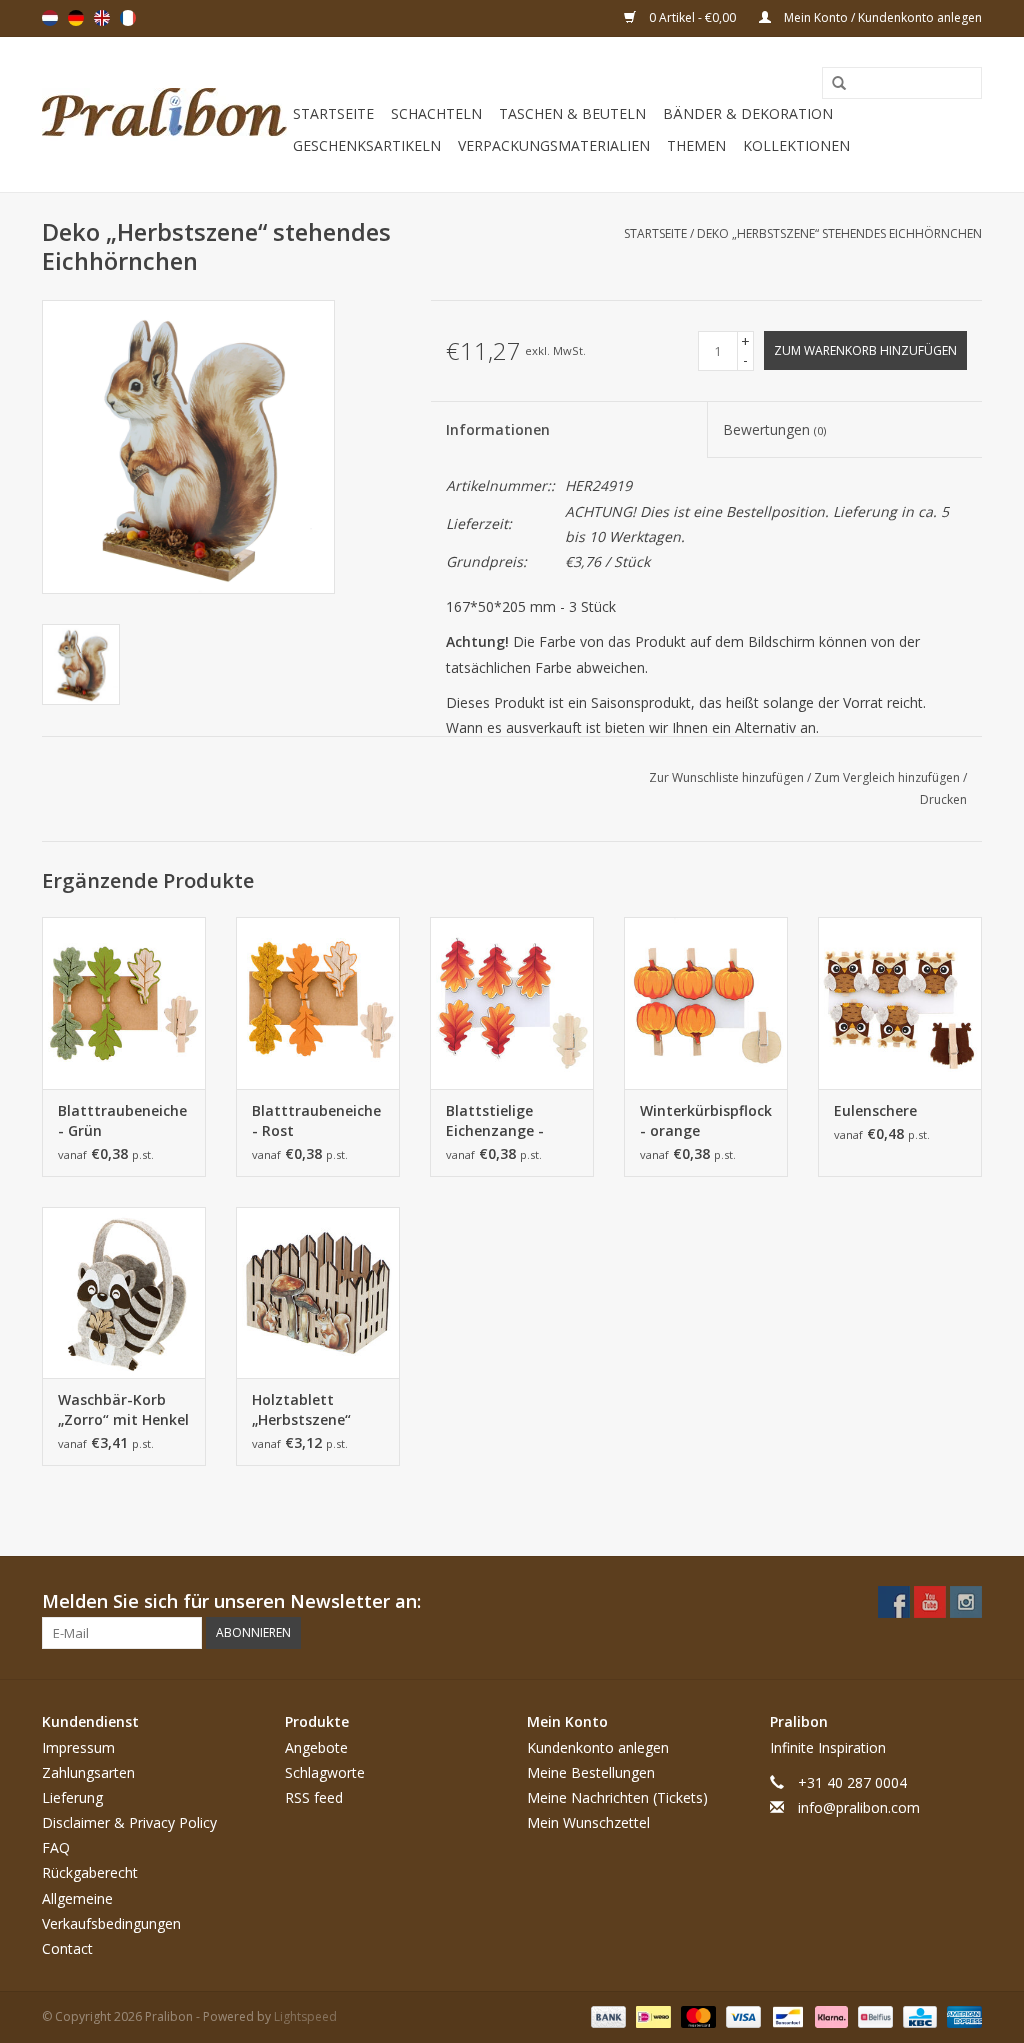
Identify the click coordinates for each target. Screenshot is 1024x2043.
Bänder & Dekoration (748, 113)
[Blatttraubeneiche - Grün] (124, 1003)
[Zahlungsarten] (606, 2015)
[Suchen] (832, 84)
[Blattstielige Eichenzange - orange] (512, 1003)
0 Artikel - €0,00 (692, 17)
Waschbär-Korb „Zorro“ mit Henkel (123, 1409)
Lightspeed (305, 2016)
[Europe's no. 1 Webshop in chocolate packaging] (164, 114)
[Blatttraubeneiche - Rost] (318, 1003)
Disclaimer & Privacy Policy (129, 1822)
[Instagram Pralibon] (966, 1602)
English (102, 18)
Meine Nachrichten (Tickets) (617, 1797)
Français (128, 18)
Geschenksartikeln (367, 145)
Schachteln (436, 113)
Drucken (943, 799)
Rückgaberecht (90, 1872)
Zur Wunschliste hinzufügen (728, 777)
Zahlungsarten (88, 1772)
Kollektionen (796, 145)
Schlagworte (325, 1772)
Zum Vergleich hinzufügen (888, 777)
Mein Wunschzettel (588, 1822)
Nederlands (50, 18)
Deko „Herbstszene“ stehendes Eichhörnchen (839, 233)
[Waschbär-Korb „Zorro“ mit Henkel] (124, 1293)
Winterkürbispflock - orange (706, 1120)
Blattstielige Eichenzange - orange (495, 1121)
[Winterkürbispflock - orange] (706, 1003)
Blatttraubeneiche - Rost (316, 1120)
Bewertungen (774, 429)
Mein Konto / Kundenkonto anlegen (881, 17)
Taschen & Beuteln (572, 113)
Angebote (316, 1747)
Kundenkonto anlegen (598, 1747)
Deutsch (76, 18)
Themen (696, 145)
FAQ (56, 1847)
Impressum (78, 1747)
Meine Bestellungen (591, 1772)
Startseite (333, 113)
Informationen (498, 429)
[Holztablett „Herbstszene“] (318, 1293)
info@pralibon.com (859, 1807)
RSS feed (314, 1797)
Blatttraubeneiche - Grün (122, 1120)
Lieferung (72, 1797)
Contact (67, 1948)
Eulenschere (875, 1110)
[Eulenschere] (900, 1003)
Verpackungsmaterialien (554, 145)
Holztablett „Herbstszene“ (301, 1409)
